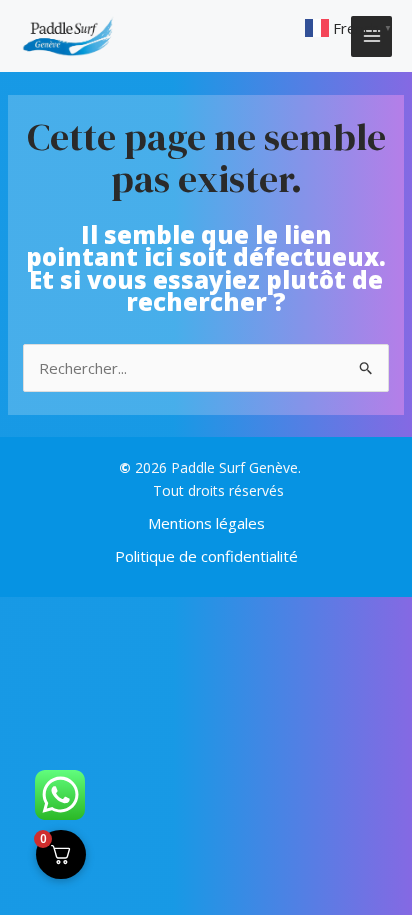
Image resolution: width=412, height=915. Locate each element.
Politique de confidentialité (206, 556)
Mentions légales (206, 523)
